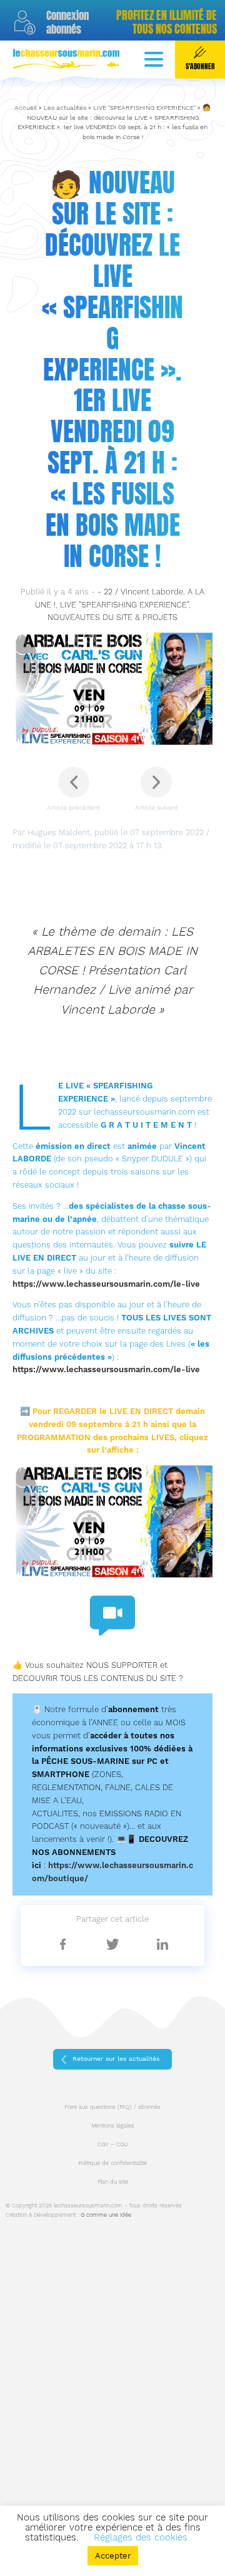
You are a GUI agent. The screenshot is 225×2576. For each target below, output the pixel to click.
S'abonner (200, 66)
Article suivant (157, 807)
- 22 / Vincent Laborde (140, 592)
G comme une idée (106, 2215)
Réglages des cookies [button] (141, 2537)
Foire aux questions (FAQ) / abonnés (112, 2107)
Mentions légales (113, 2126)
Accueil (26, 108)
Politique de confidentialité (112, 2163)
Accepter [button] (113, 2556)
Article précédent (73, 807)
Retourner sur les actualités (116, 2059)
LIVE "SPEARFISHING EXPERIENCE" (144, 108)
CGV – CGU (112, 2144)
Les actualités (65, 108)
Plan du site (113, 2182)
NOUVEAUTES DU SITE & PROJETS (112, 617)
